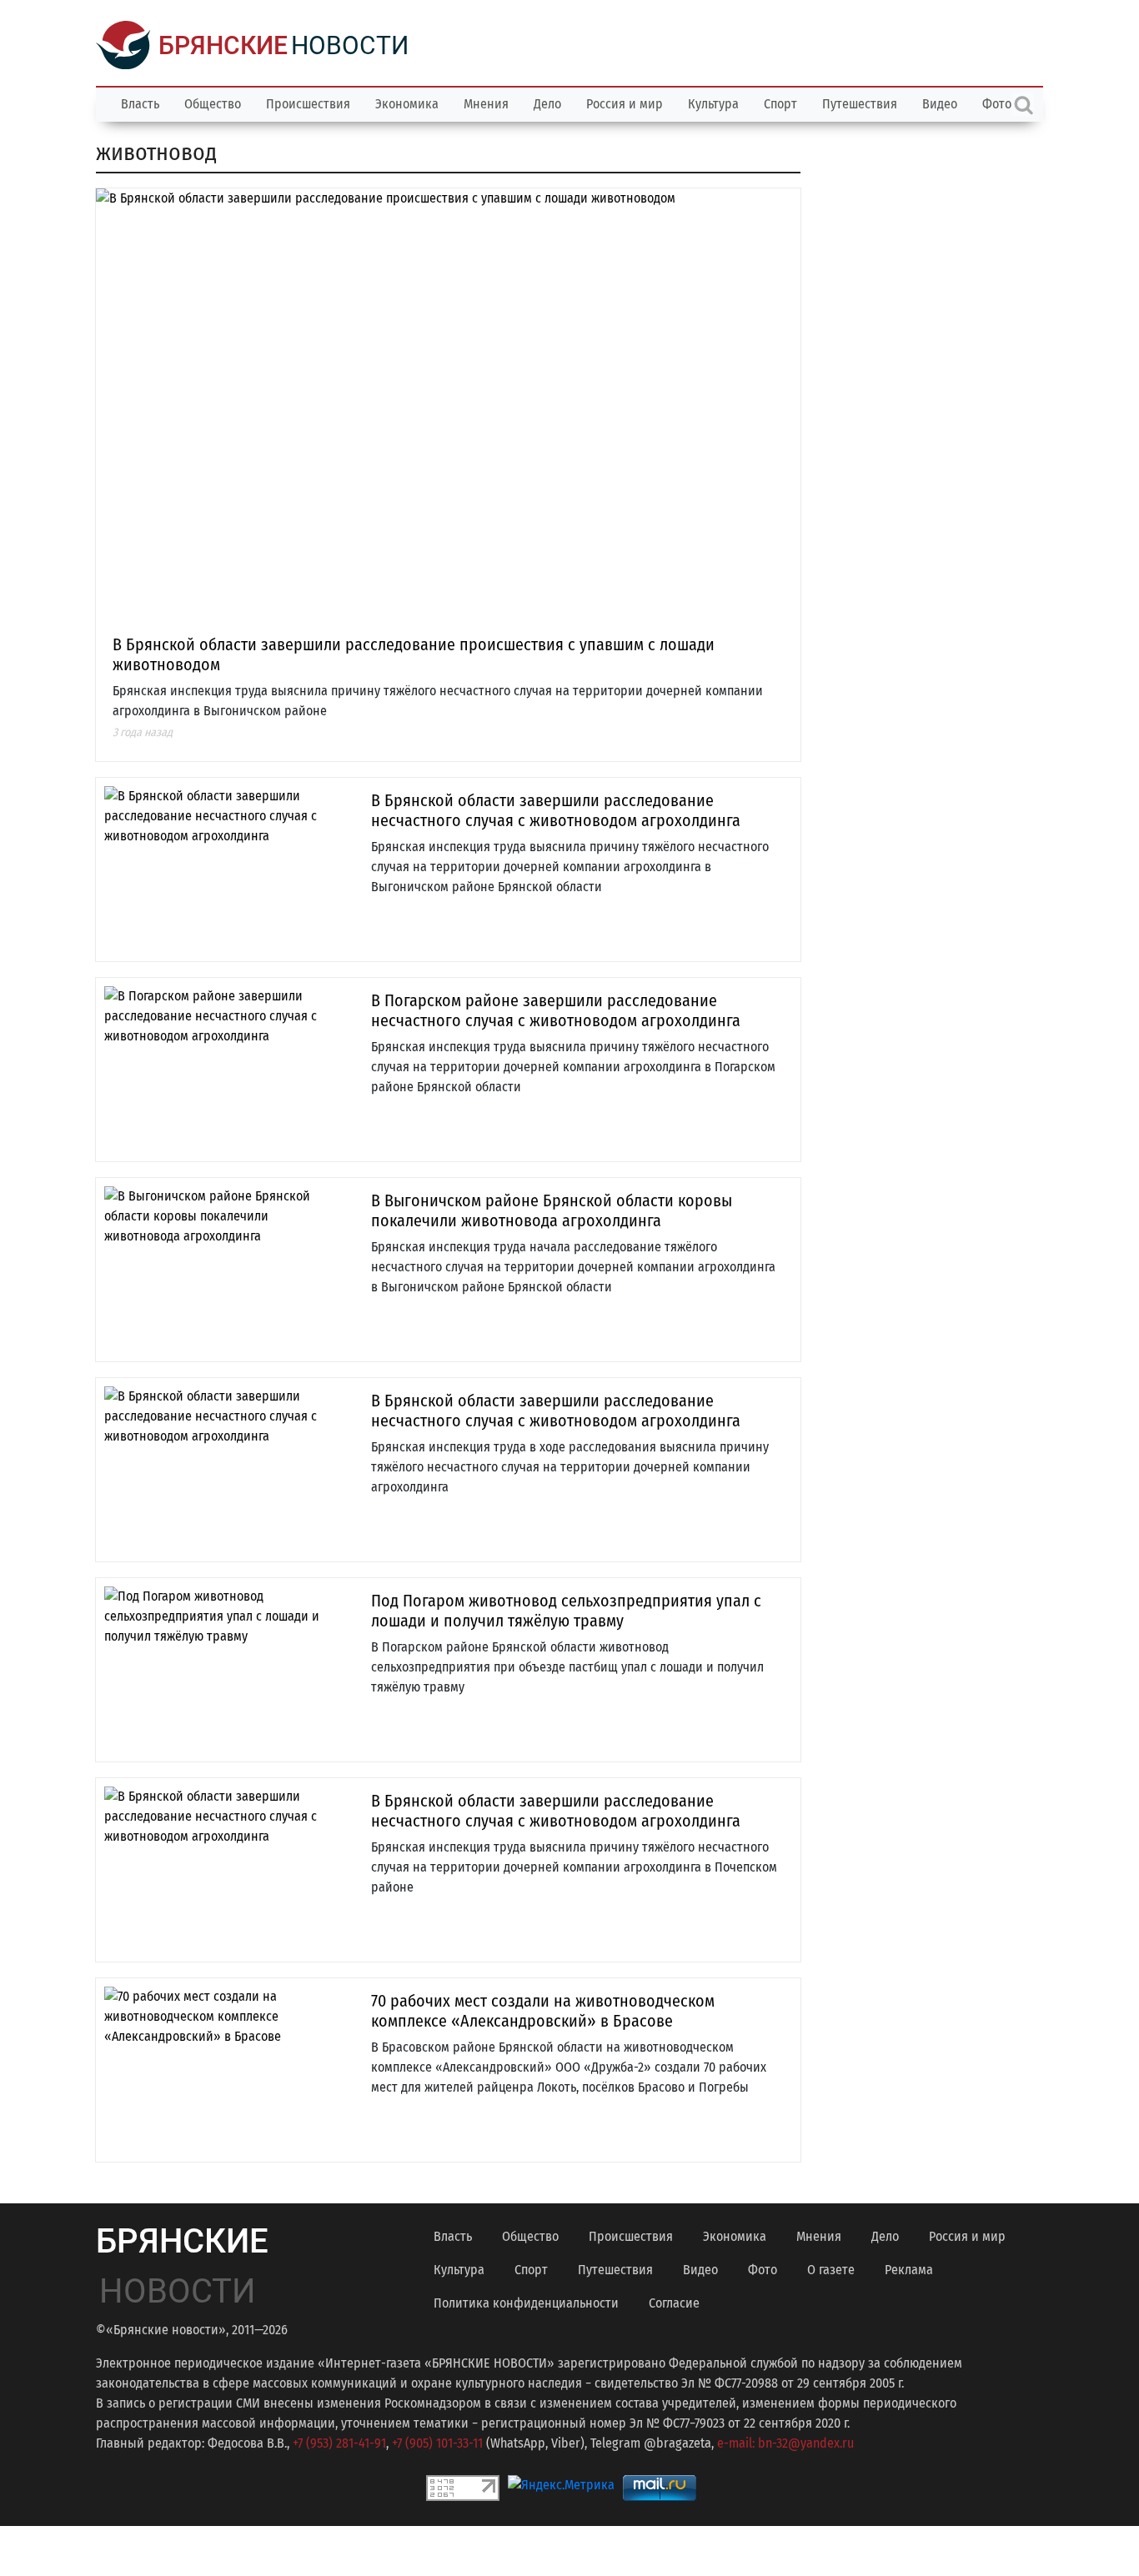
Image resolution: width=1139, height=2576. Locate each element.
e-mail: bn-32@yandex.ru (785, 2443)
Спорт (780, 104)
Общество (213, 104)
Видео (940, 104)
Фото (763, 2270)
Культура (713, 104)
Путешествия (860, 104)
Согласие (674, 2303)
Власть (140, 104)
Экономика (407, 104)
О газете (831, 2270)
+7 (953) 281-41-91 (339, 2443)
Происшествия (308, 104)
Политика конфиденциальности (526, 2303)
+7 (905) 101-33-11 (437, 2443)
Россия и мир (625, 104)
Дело (547, 104)
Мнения (486, 104)
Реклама (909, 2270)
